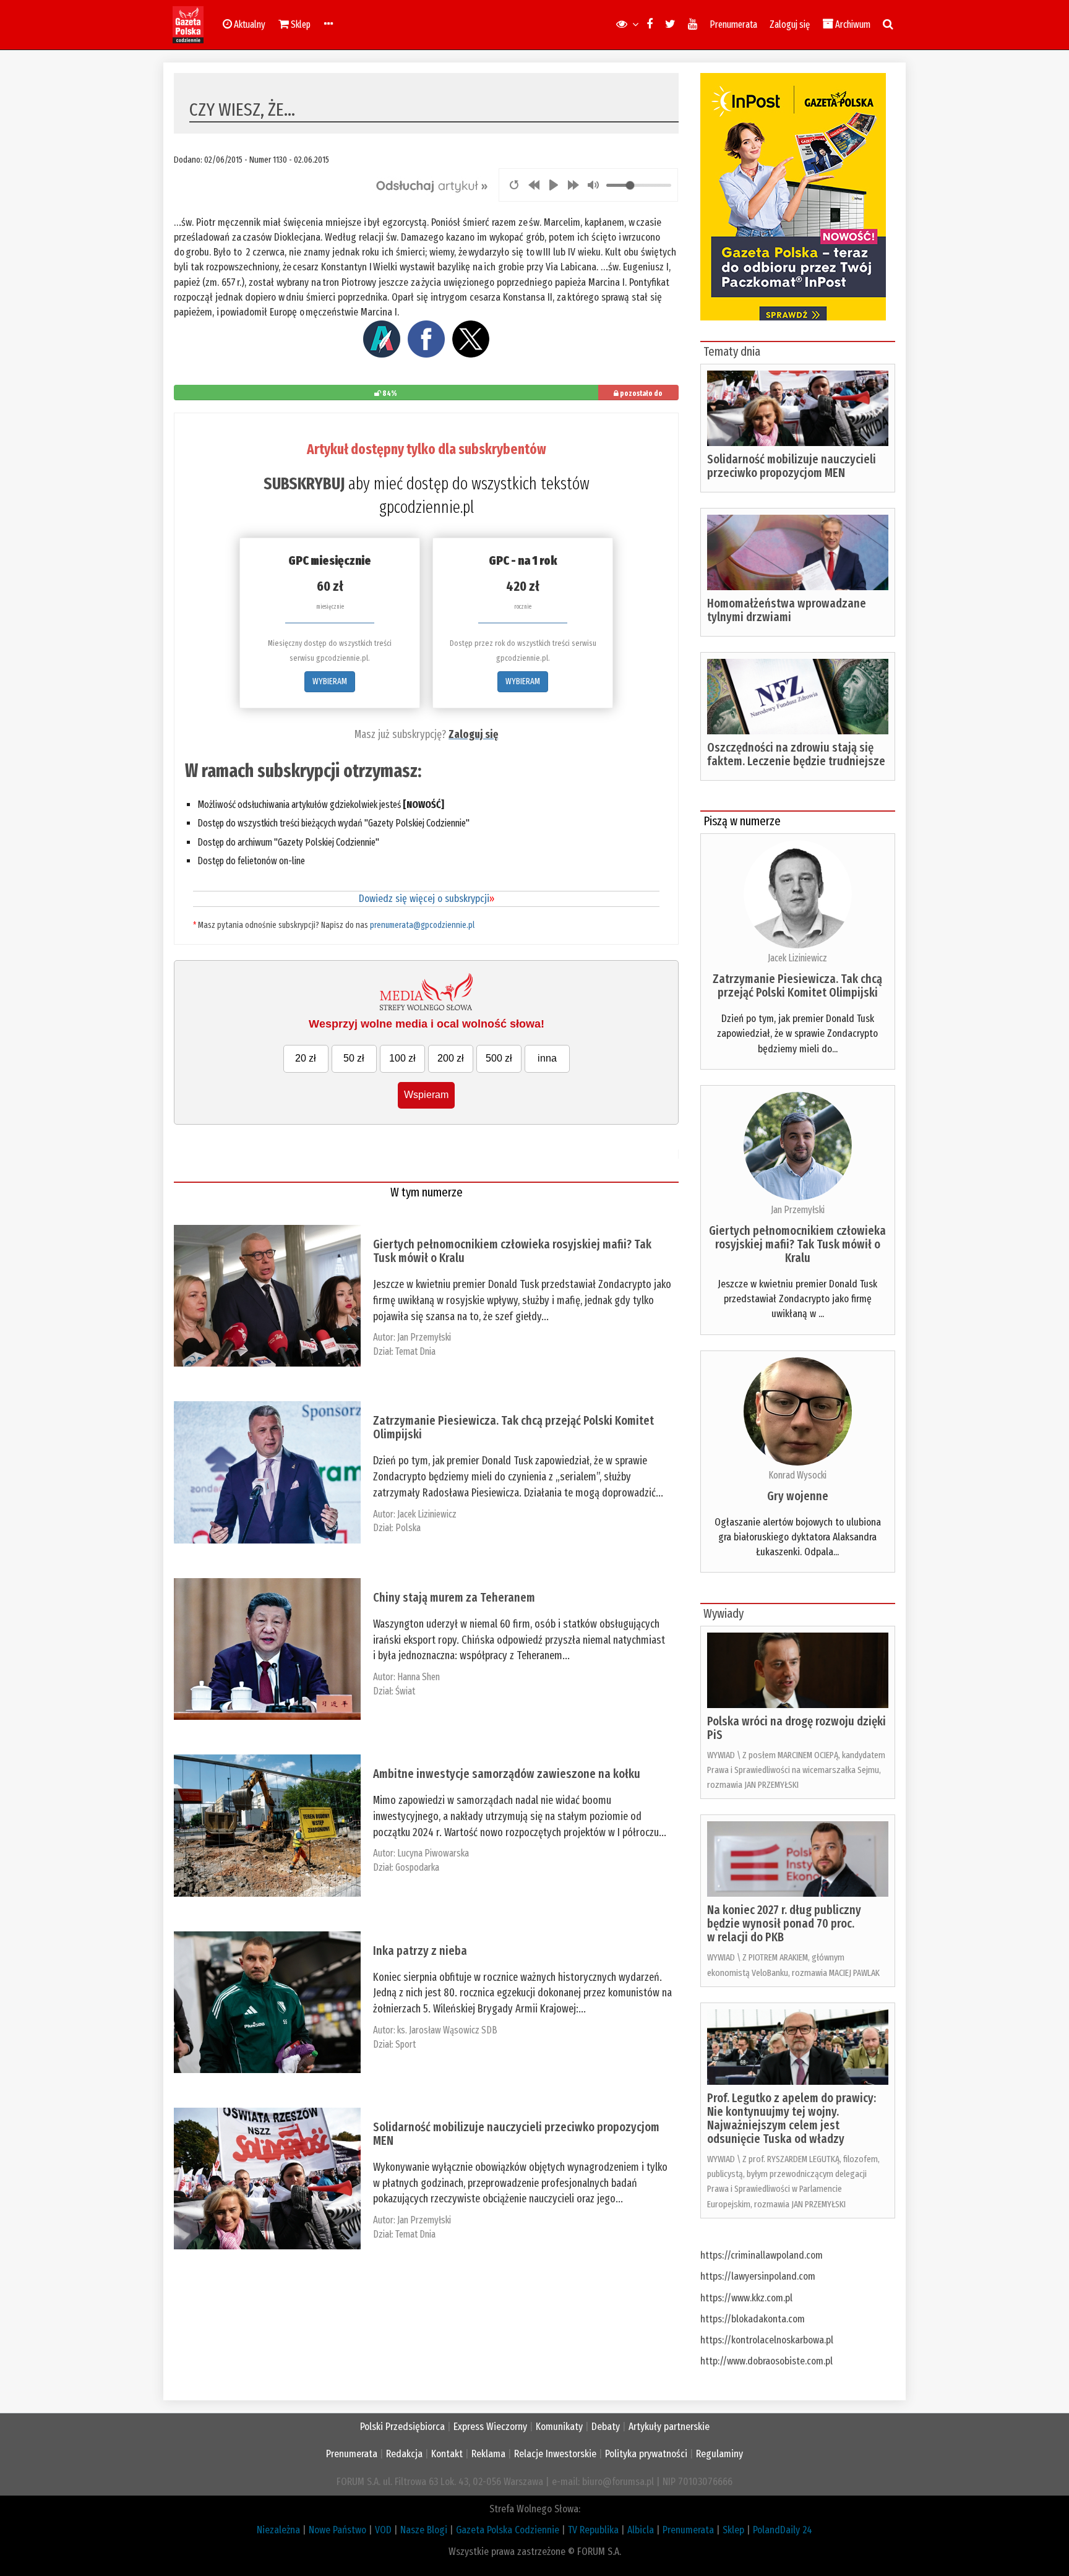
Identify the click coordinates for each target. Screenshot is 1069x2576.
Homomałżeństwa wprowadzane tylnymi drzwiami (787, 610)
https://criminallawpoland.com (762, 2255)
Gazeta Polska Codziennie (508, 2530)
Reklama (488, 2454)
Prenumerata (733, 24)
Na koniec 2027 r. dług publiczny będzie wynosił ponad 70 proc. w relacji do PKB (784, 1923)
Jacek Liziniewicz (427, 1514)
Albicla (641, 2530)
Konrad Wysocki (797, 1475)
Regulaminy (719, 2454)
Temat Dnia (415, 1351)
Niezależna (278, 2530)
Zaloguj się (790, 24)
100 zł (402, 1058)
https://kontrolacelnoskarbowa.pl (767, 2340)
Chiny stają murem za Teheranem (454, 1597)
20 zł (306, 1058)
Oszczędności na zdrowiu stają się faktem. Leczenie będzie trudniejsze (796, 754)
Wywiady (723, 1613)
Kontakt (447, 2454)
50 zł (354, 1058)
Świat (405, 1691)
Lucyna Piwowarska (433, 1853)
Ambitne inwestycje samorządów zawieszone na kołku (507, 1774)
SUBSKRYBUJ (304, 484)
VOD (383, 2530)
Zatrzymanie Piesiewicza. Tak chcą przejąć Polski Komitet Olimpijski (513, 1427)
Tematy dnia (732, 351)
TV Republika (593, 2530)
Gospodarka (417, 1867)
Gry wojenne (798, 1496)
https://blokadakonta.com (753, 2319)
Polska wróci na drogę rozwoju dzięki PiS (796, 1728)
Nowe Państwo (337, 2530)
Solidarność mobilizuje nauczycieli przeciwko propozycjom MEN (516, 2134)
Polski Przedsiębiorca (402, 2427)
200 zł (451, 1058)
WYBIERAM (330, 681)
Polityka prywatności (646, 2454)
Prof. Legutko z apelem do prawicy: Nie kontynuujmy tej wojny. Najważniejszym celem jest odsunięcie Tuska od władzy (792, 2118)
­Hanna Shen (419, 1677)
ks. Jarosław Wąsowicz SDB (447, 2030)
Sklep (733, 2530)
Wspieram (426, 1095)
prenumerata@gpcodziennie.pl (422, 925)
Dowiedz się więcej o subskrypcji (427, 899)
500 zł (499, 1058)
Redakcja (404, 2454)
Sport (406, 2044)
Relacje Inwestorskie (555, 2454)
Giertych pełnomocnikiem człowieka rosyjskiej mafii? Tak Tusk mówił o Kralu (512, 1251)
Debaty (606, 2427)
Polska (408, 1528)
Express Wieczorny (490, 2427)
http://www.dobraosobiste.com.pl (766, 2361)
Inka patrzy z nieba (420, 1951)
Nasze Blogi (424, 2530)
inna (547, 1058)
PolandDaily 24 (783, 2530)
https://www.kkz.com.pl (746, 2298)
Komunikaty (559, 2427)
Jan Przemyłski (424, 1337)
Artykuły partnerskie (669, 2427)
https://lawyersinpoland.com (758, 2276)
